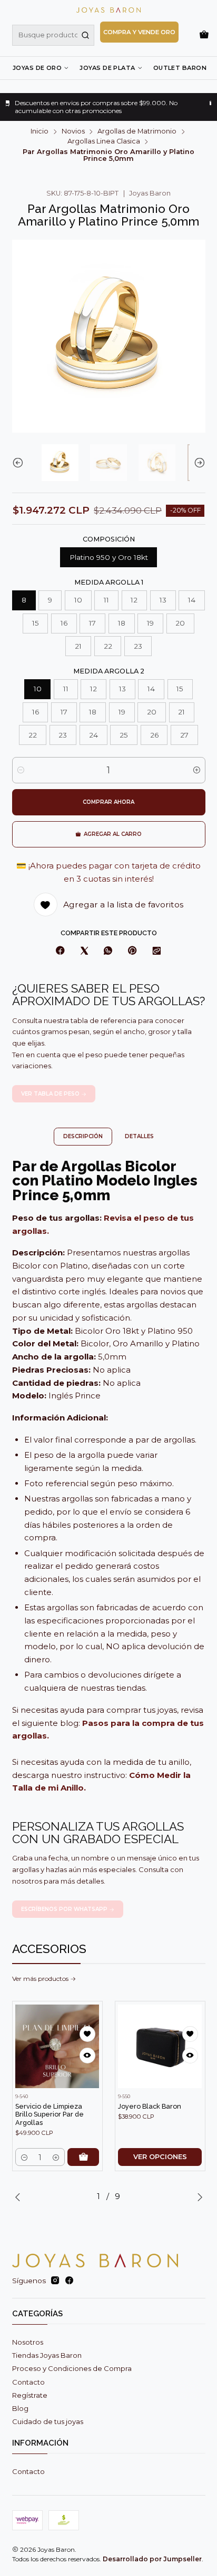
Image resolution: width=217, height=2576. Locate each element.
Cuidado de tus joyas (48, 2421)
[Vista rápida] (87, 2056)
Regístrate (30, 2395)
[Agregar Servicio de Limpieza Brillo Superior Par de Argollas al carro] (83, 2157)
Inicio (40, 132)
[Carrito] (204, 35)
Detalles (139, 1136)
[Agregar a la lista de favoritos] (87, 2034)
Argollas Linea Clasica (104, 142)
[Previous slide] (20, 463)
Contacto (28, 2382)
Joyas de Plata (107, 68)
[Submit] (85, 35)
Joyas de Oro (37, 68)
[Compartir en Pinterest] (132, 952)
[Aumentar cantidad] (197, 770)
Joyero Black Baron (150, 2106)
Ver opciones (160, 2157)
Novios (73, 132)
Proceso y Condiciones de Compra (72, 2368)
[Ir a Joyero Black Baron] (160, 2046)
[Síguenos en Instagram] (55, 2281)
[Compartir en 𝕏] (84, 952)
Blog (20, 2408)
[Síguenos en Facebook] (69, 2281)
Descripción (83, 1136)
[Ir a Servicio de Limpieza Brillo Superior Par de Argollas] (57, 2046)
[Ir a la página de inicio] (108, 10)
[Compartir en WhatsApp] (108, 952)
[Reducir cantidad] (21, 770)
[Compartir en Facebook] (60, 952)
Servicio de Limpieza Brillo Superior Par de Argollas (50, 2114)
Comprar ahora (108, 802)
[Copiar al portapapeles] (156, 952)
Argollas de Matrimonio (137, 132)
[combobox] (53, 35)
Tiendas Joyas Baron (47, 2355)
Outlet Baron (180, 68)
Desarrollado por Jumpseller (152, 2559)
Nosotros (28, 2342)
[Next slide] (198, 463)
